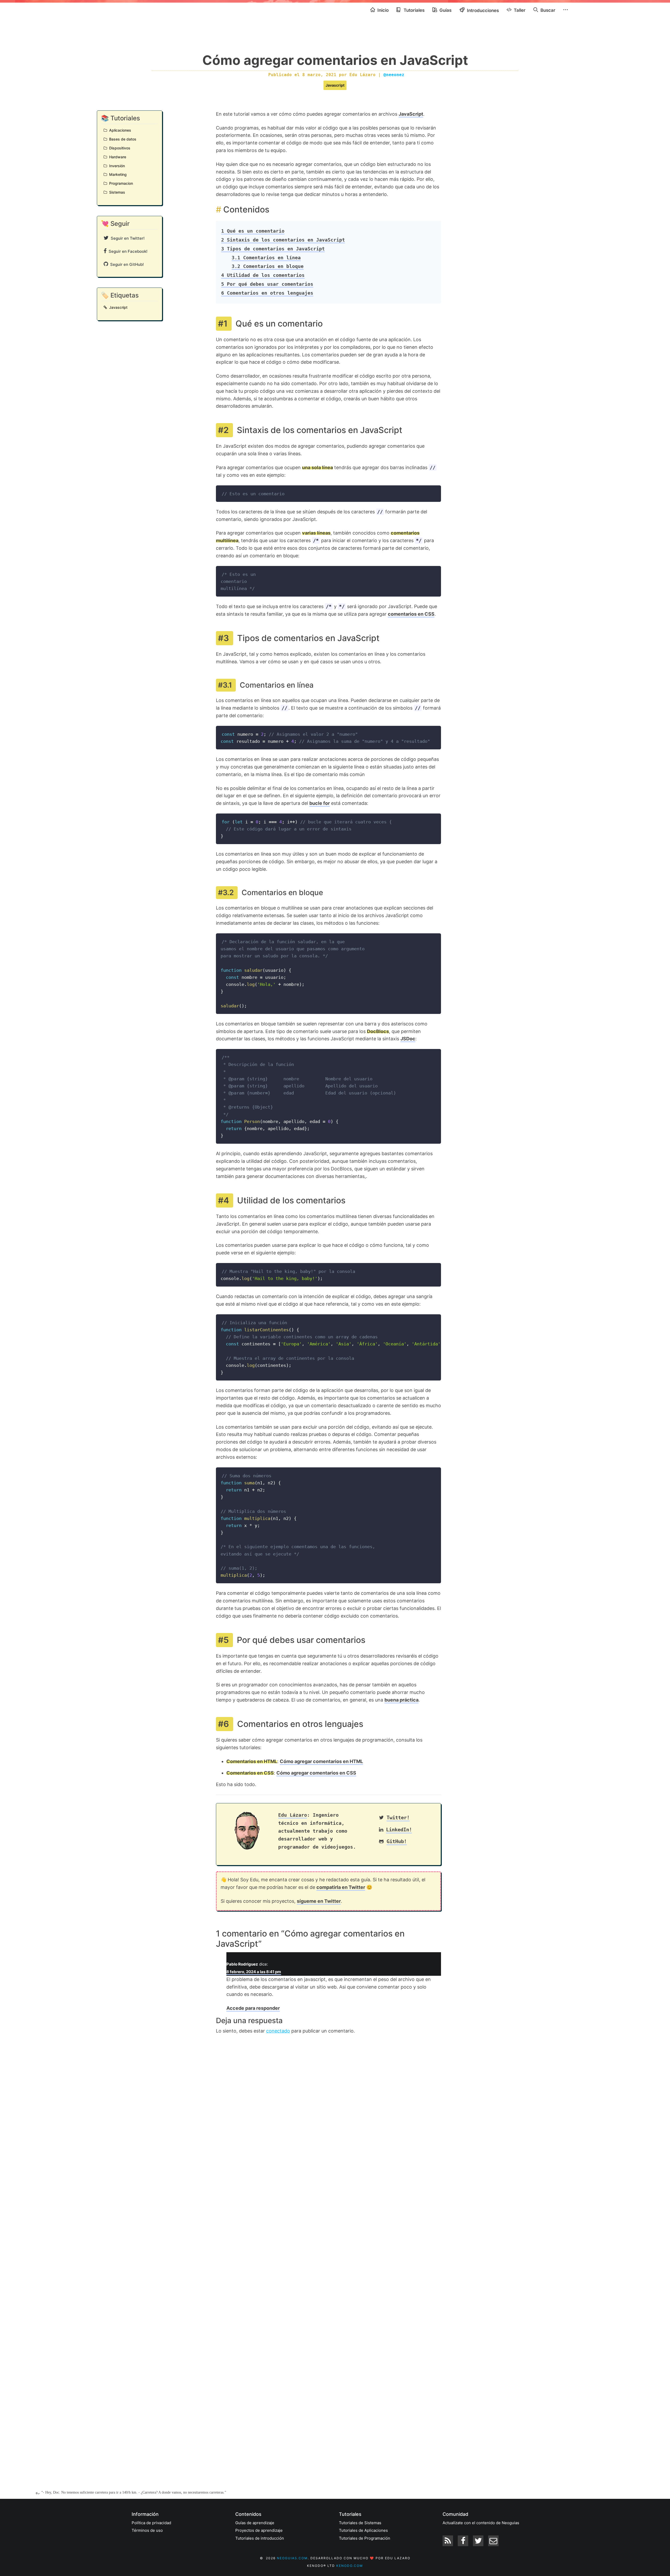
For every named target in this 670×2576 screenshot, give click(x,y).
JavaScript (411, 114)
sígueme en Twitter (319, 1901)
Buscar (547, 10)
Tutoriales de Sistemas (360, 2523)
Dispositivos (119, 148)
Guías (445, 10)
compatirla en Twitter (341, 1887)
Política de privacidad (151, 2523)
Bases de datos (122, 139)
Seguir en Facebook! (127, 251)
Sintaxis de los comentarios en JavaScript (283, 240)
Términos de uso (147, 2530)
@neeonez (394, 75)
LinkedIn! (399, 1830)
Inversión (116, 166)
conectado (278, 2031)
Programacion (120, 183)
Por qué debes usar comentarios (267, 284)
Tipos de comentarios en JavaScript (273, 249)
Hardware (117, 157)
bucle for (320, 803)
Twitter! (398, 1818)
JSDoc (408, 1039)
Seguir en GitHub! (126, 264)
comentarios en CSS (411, 614)
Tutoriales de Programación (365, 2538)
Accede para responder (253, 2008)
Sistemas (116, 192)
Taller (519, 10)
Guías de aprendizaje (255, 2523)
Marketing (117, 174)
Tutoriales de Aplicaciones (363, 2530)
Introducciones (482, 10)
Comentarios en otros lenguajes (267, 293)
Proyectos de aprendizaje (259, 2530)
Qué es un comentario (253, 231)
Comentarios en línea (266, 258)
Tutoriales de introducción (260, 2538)
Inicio (383, 10)
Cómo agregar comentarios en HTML (321, 1761)
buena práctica (401, 1700)
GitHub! (397, 1841)
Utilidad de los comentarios (263, 275)
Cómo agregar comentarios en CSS (316, 1773)
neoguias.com (292, 2558)
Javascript (335, 85)
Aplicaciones (119, 130)
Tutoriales (414, 10)
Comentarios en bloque (268, 266)
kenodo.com (350, 2566)
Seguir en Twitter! (127, 238)
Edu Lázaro (293, 1815)
